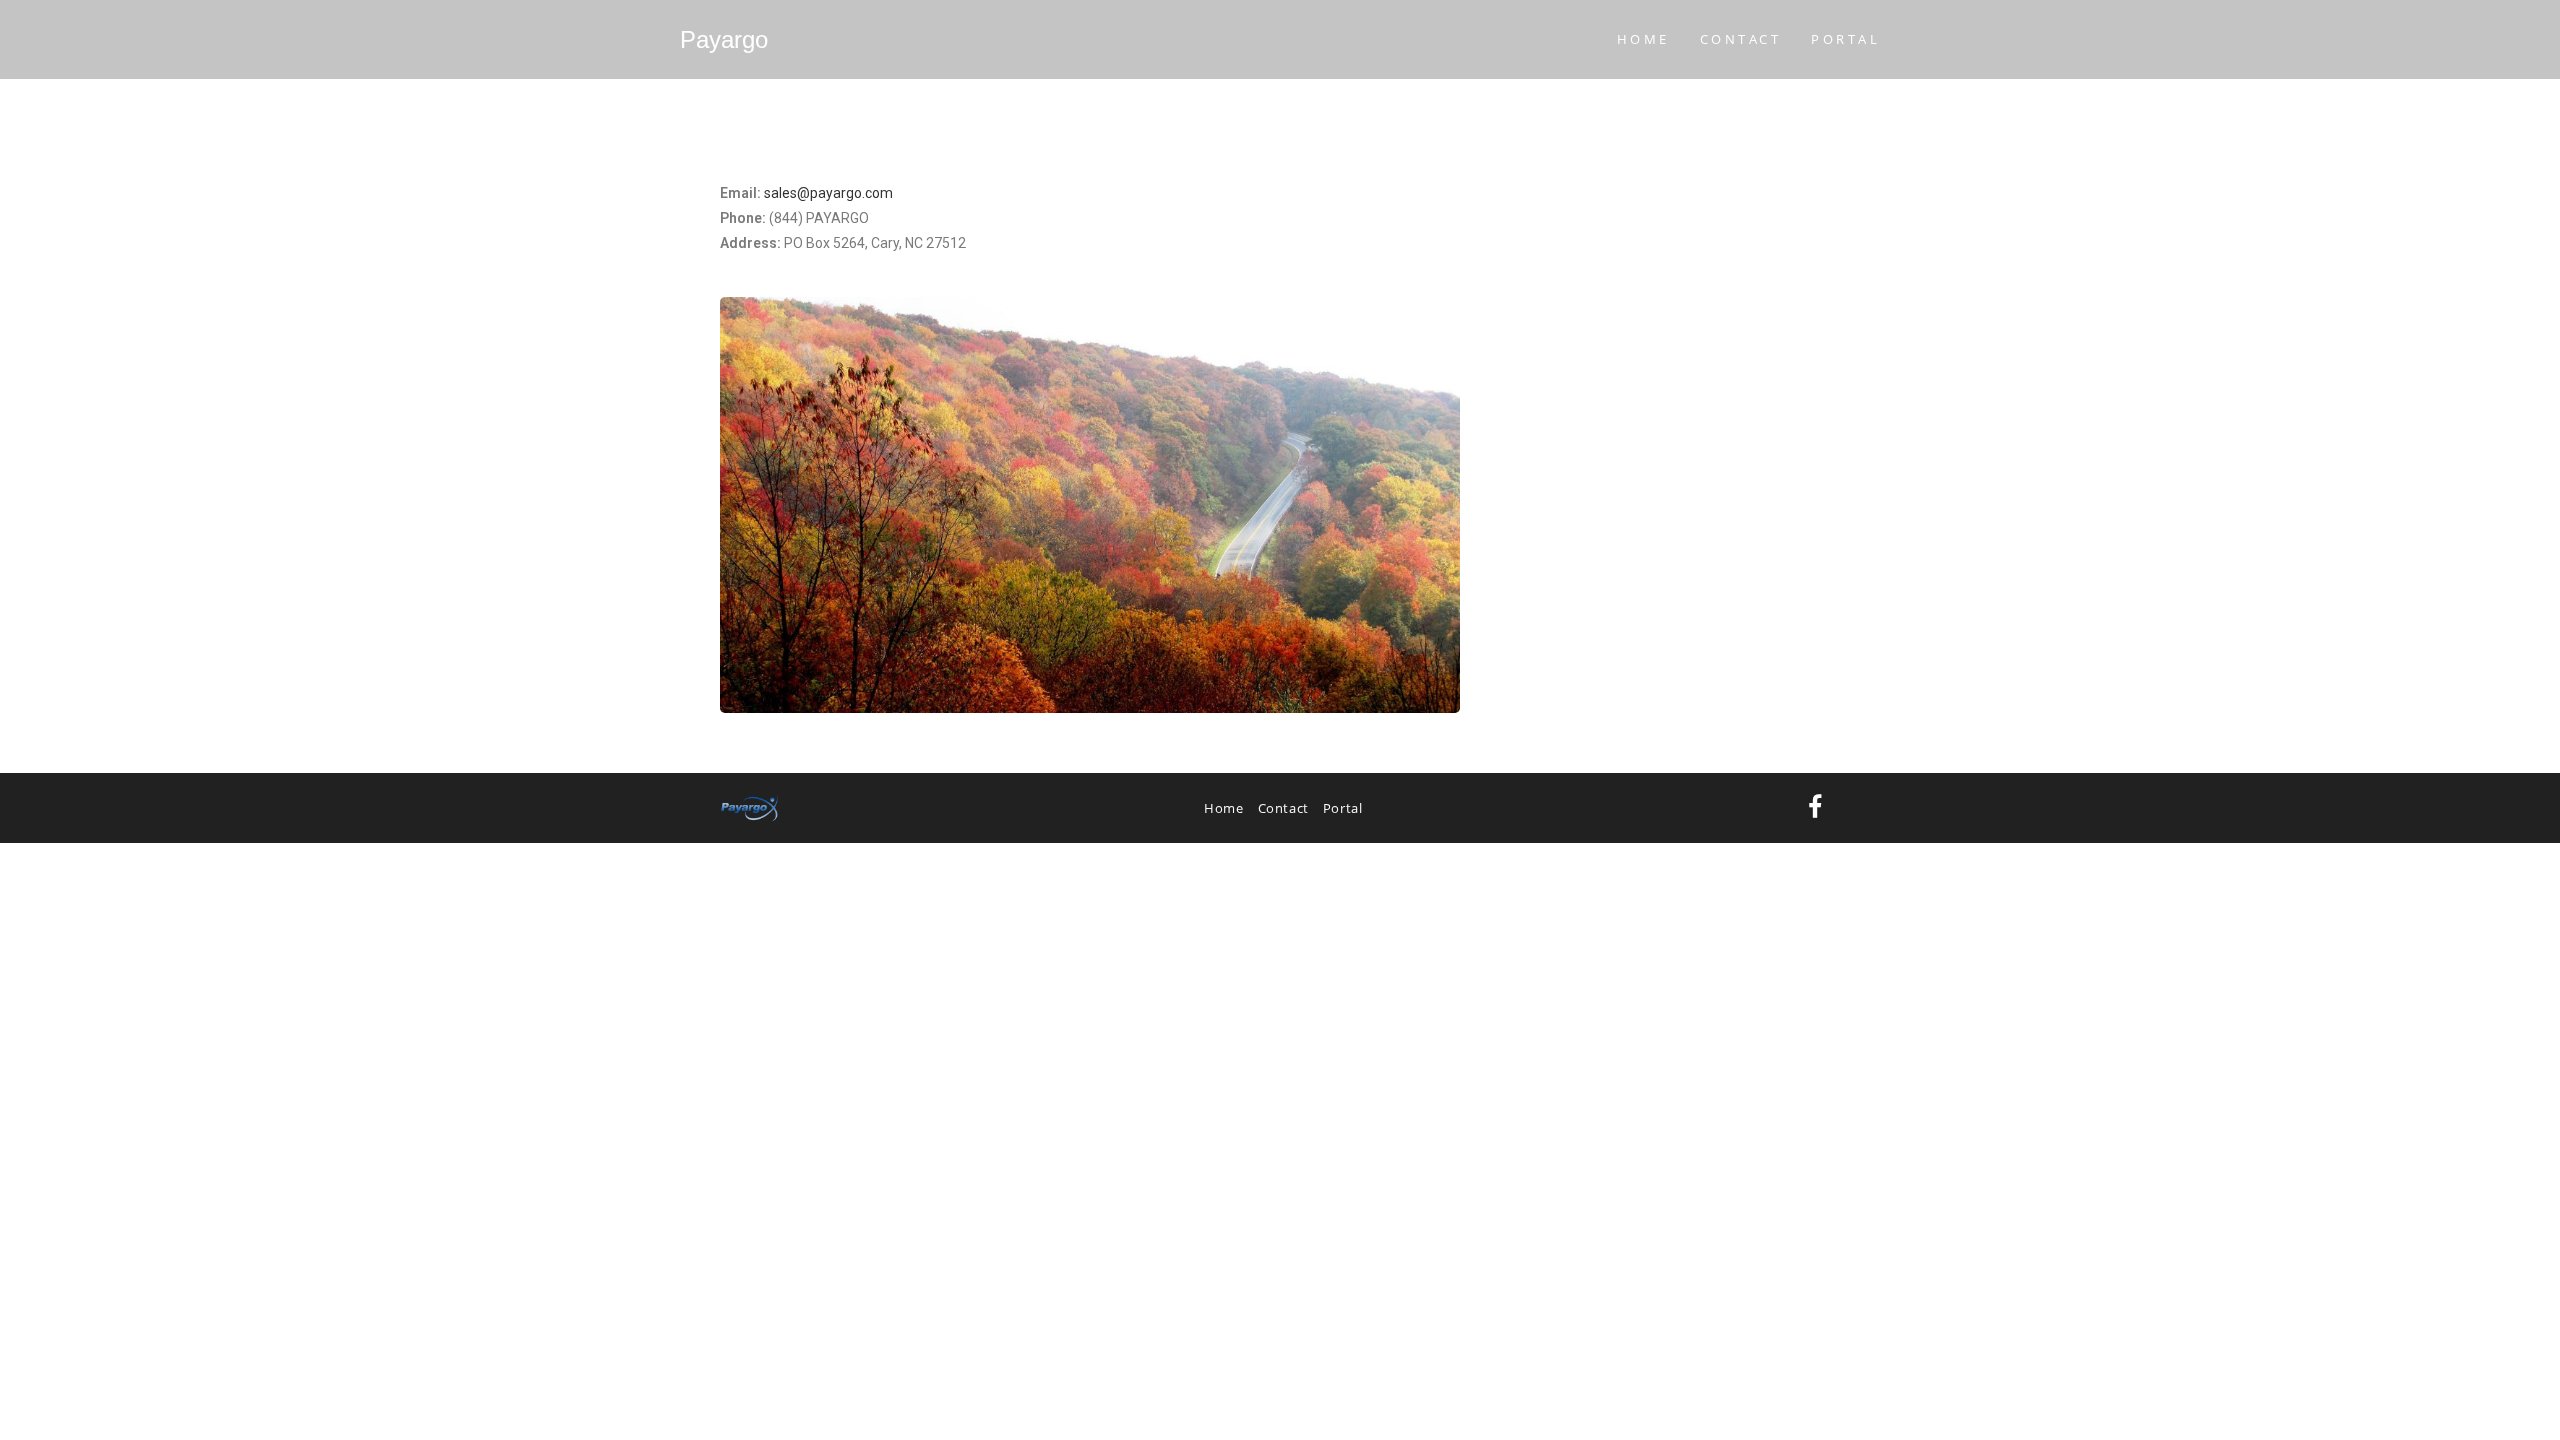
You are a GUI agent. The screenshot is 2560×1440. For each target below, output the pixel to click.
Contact (1283, 808)
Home (1223, 808)
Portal (1343, 808)
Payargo (724, 39)
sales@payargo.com (828, 193)
